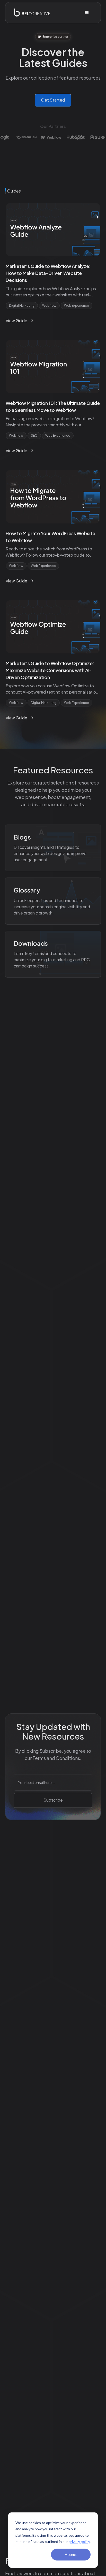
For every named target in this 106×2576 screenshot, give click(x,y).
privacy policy (79, 2542)
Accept (71, 2554)
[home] (31, 13)
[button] (87, 13)
